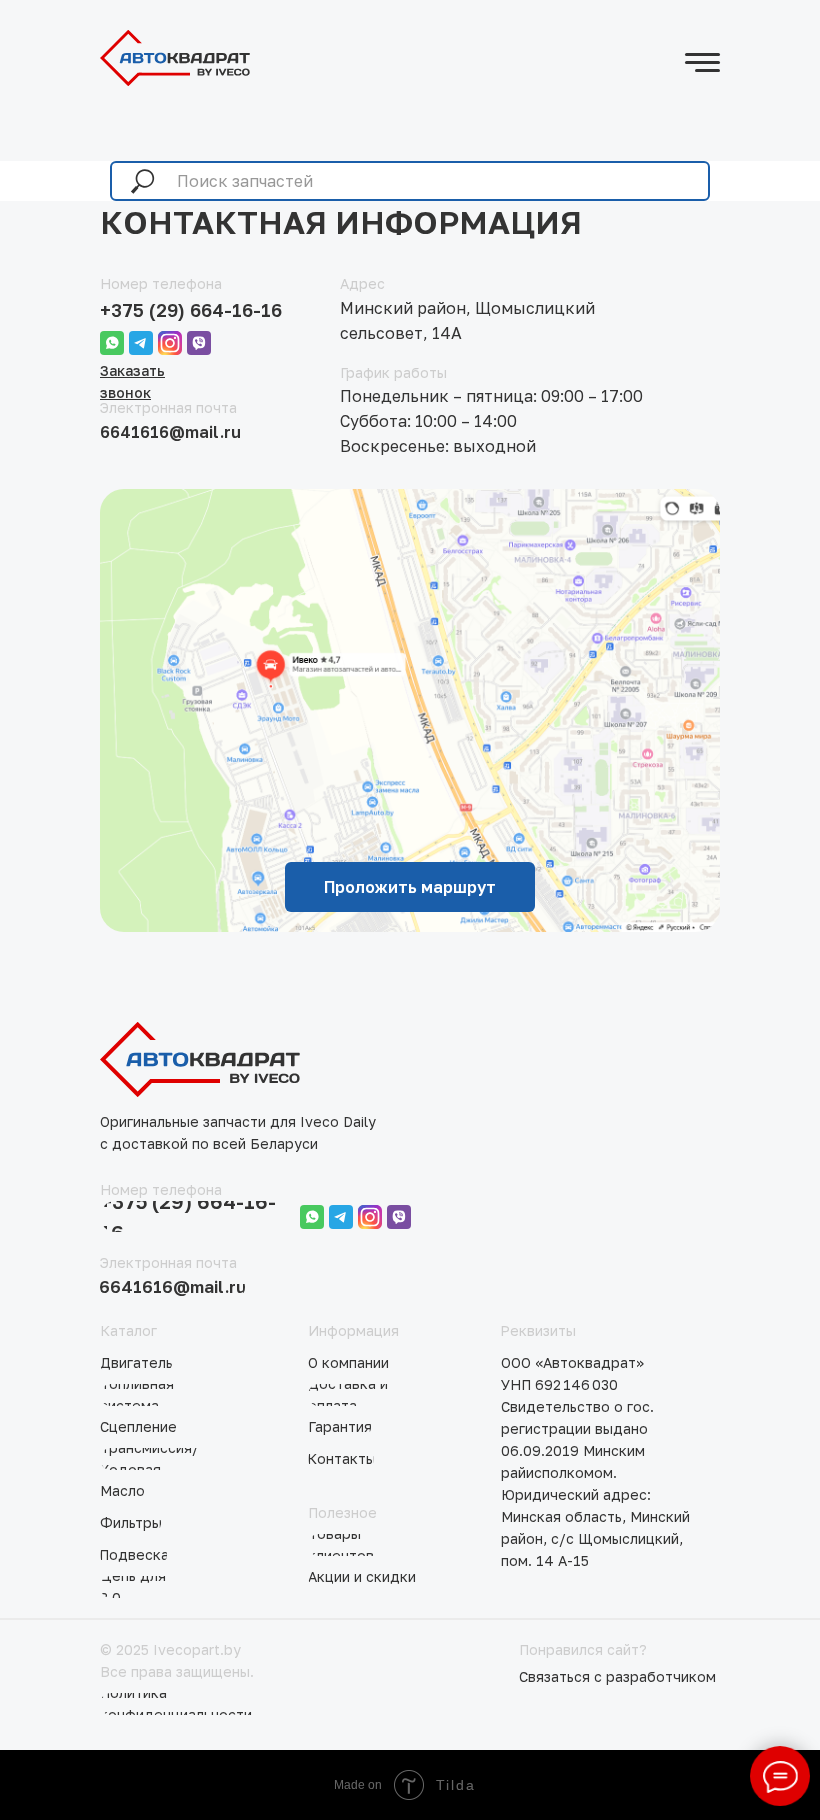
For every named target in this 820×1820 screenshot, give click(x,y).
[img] (175, 58)
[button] (619, 1677)
